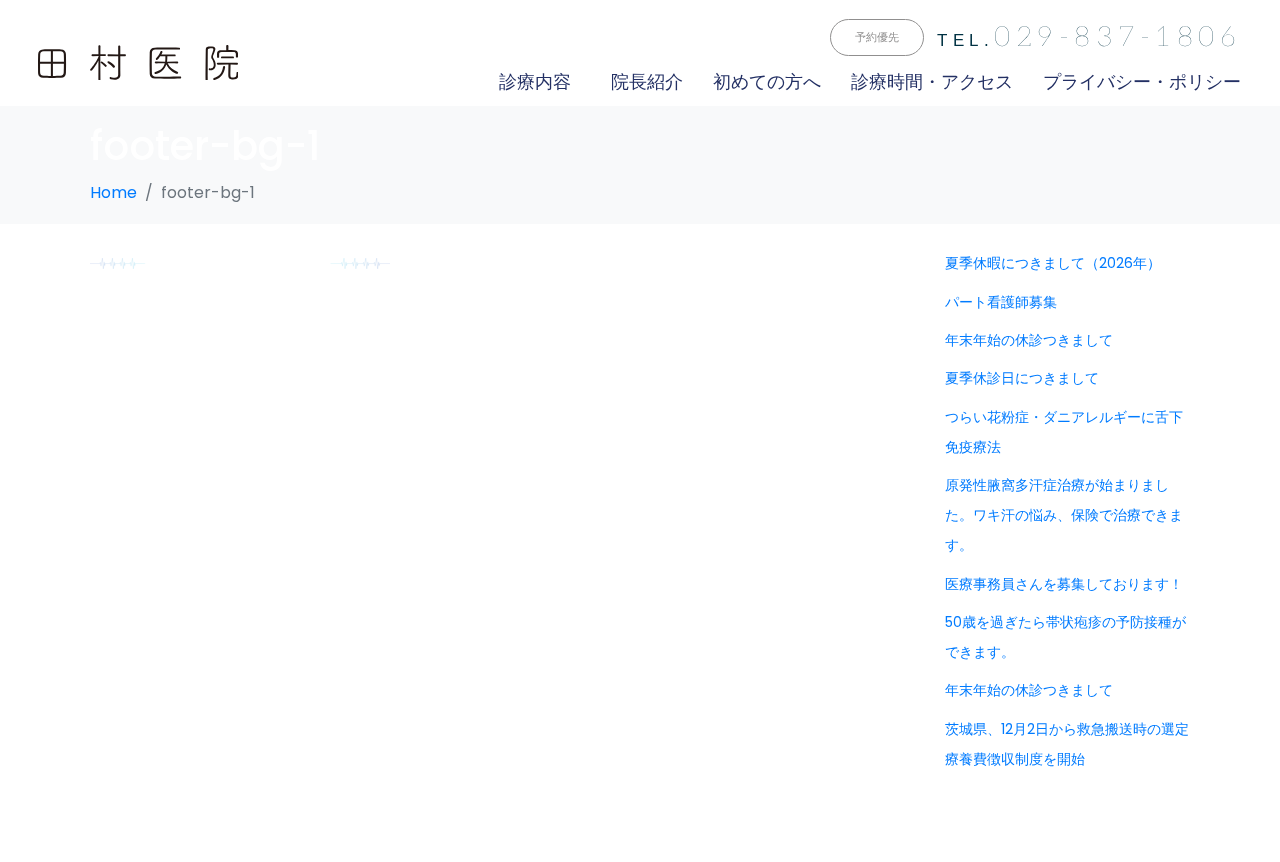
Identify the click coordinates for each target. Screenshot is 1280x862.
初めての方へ (767, 81)
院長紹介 (647, 81)
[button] (877, 37)
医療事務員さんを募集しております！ (1064, 584)
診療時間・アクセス (932, 81)
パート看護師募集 (1001, 302)
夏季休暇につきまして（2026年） (1053, 263)
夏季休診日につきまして (1022, 378)
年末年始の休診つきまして (1029, 340)
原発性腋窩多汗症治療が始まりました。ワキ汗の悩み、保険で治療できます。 (1064, 515)
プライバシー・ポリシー (1142, 81)
